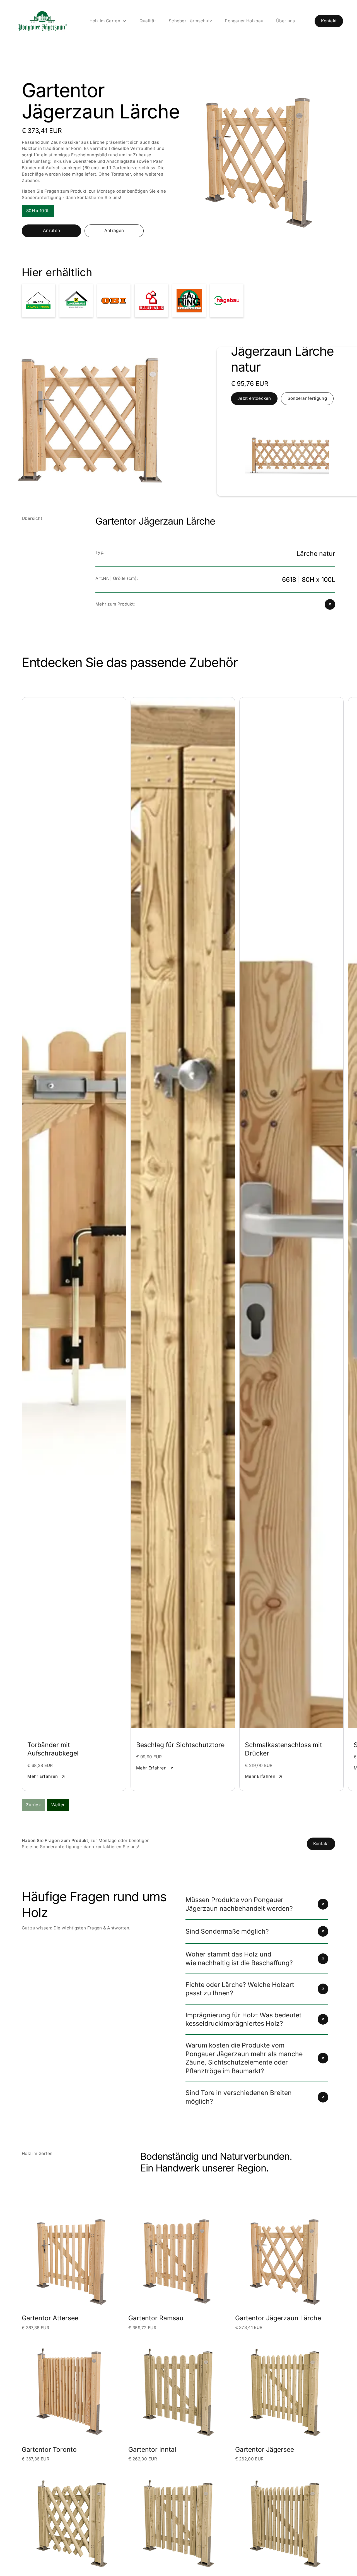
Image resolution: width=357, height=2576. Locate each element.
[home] (42, 21)
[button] (108, 21)
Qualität (148, 21)
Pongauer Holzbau (244, 21)
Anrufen (51, 230)
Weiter (58, 1805)
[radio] (38, 211)
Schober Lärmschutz (190, 21)
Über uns (285, 21)
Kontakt (329, 21)
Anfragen (114, 230)
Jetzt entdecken (254, 398)
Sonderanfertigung (307, 398)
